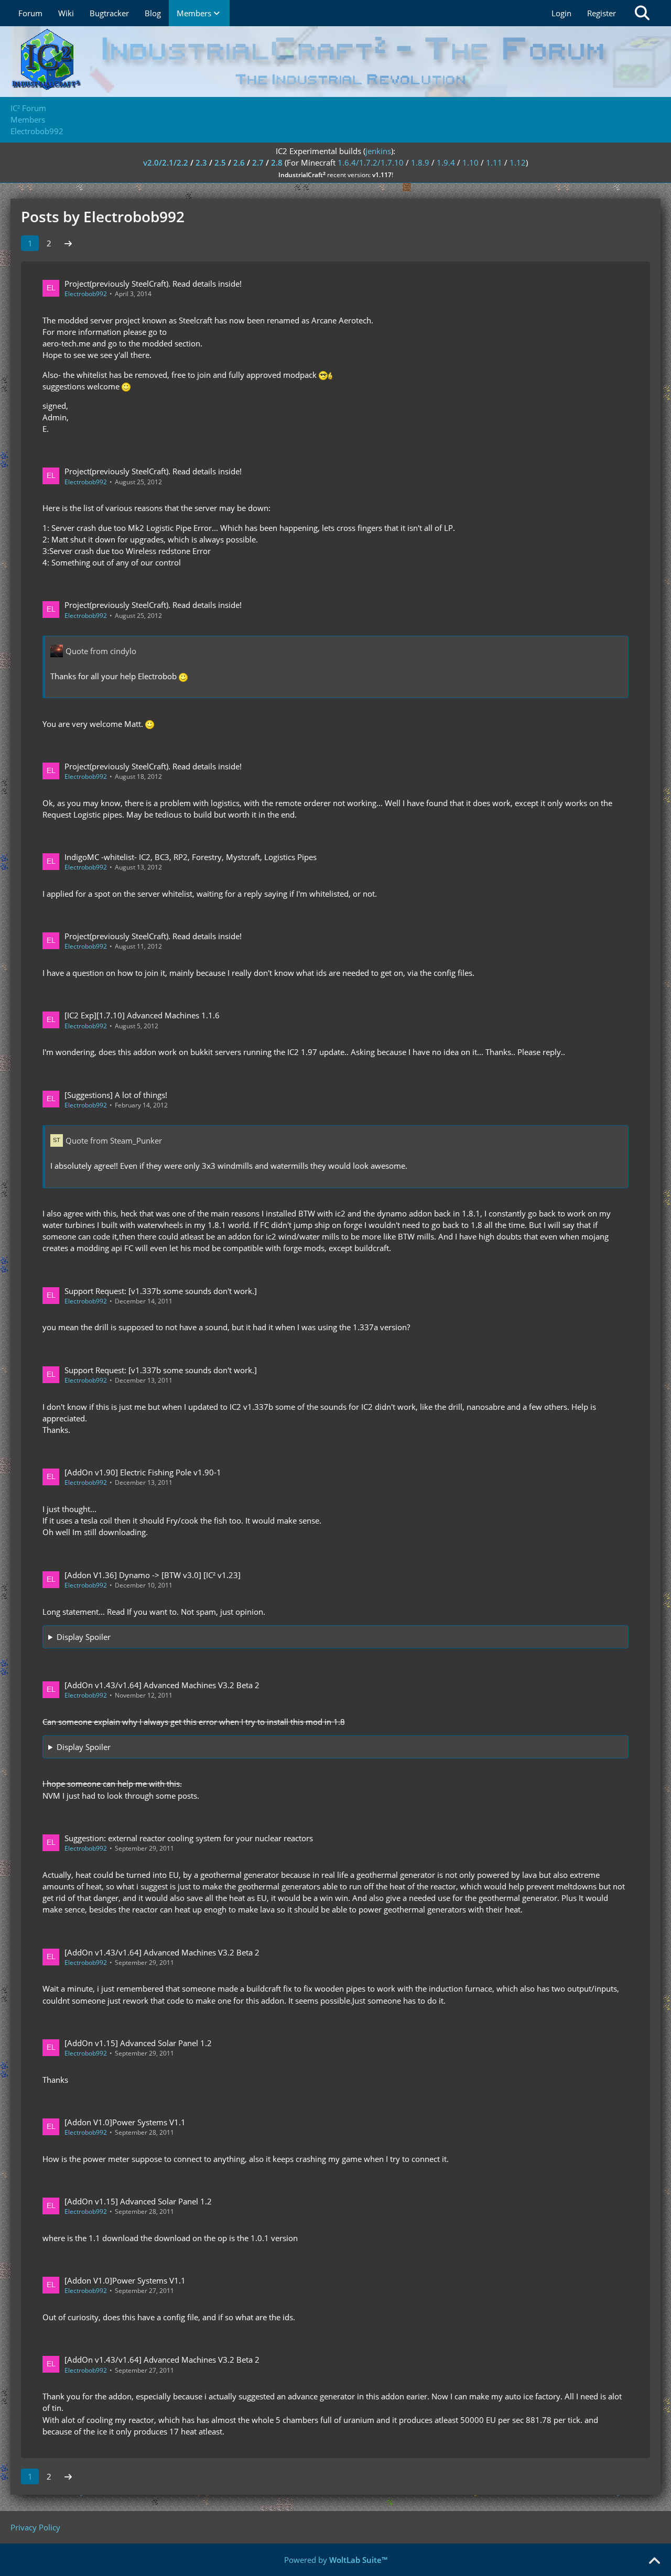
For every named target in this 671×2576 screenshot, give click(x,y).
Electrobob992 (86, 294)
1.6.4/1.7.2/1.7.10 (371, 162)
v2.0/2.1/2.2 (166, 162)
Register (602, 13)
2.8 (277, 162)
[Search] (642, 13)
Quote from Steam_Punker (114, 1140)
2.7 (258, 162)
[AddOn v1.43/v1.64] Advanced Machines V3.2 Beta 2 (162, 1685)
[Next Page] (68, 243)
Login (561, 13)
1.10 (470, 162)
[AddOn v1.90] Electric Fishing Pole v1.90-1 (143, 1472)
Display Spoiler (84, 1637)
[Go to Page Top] (654, 2561)
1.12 (518, 162)
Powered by (336, 2560)
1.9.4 (446, 162)
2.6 (239, 162)
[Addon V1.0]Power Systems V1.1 (125, 2122)
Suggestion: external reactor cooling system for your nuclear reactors (189, 1838)
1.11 (494, 162)
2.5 (220, 162)
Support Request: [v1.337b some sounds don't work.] (161, 1291)
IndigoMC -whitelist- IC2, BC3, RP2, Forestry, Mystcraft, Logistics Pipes (191, 857)
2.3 (201, 162)
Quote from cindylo (101, 651)
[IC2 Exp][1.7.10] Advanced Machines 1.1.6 (142, 1015)
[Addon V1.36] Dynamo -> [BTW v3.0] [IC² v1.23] (153, 1575)
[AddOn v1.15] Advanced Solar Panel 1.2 (138, 2043)
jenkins (378, 151)
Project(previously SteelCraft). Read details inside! (153, 284)
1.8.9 (420, 162)
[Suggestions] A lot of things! (116, 1095)
